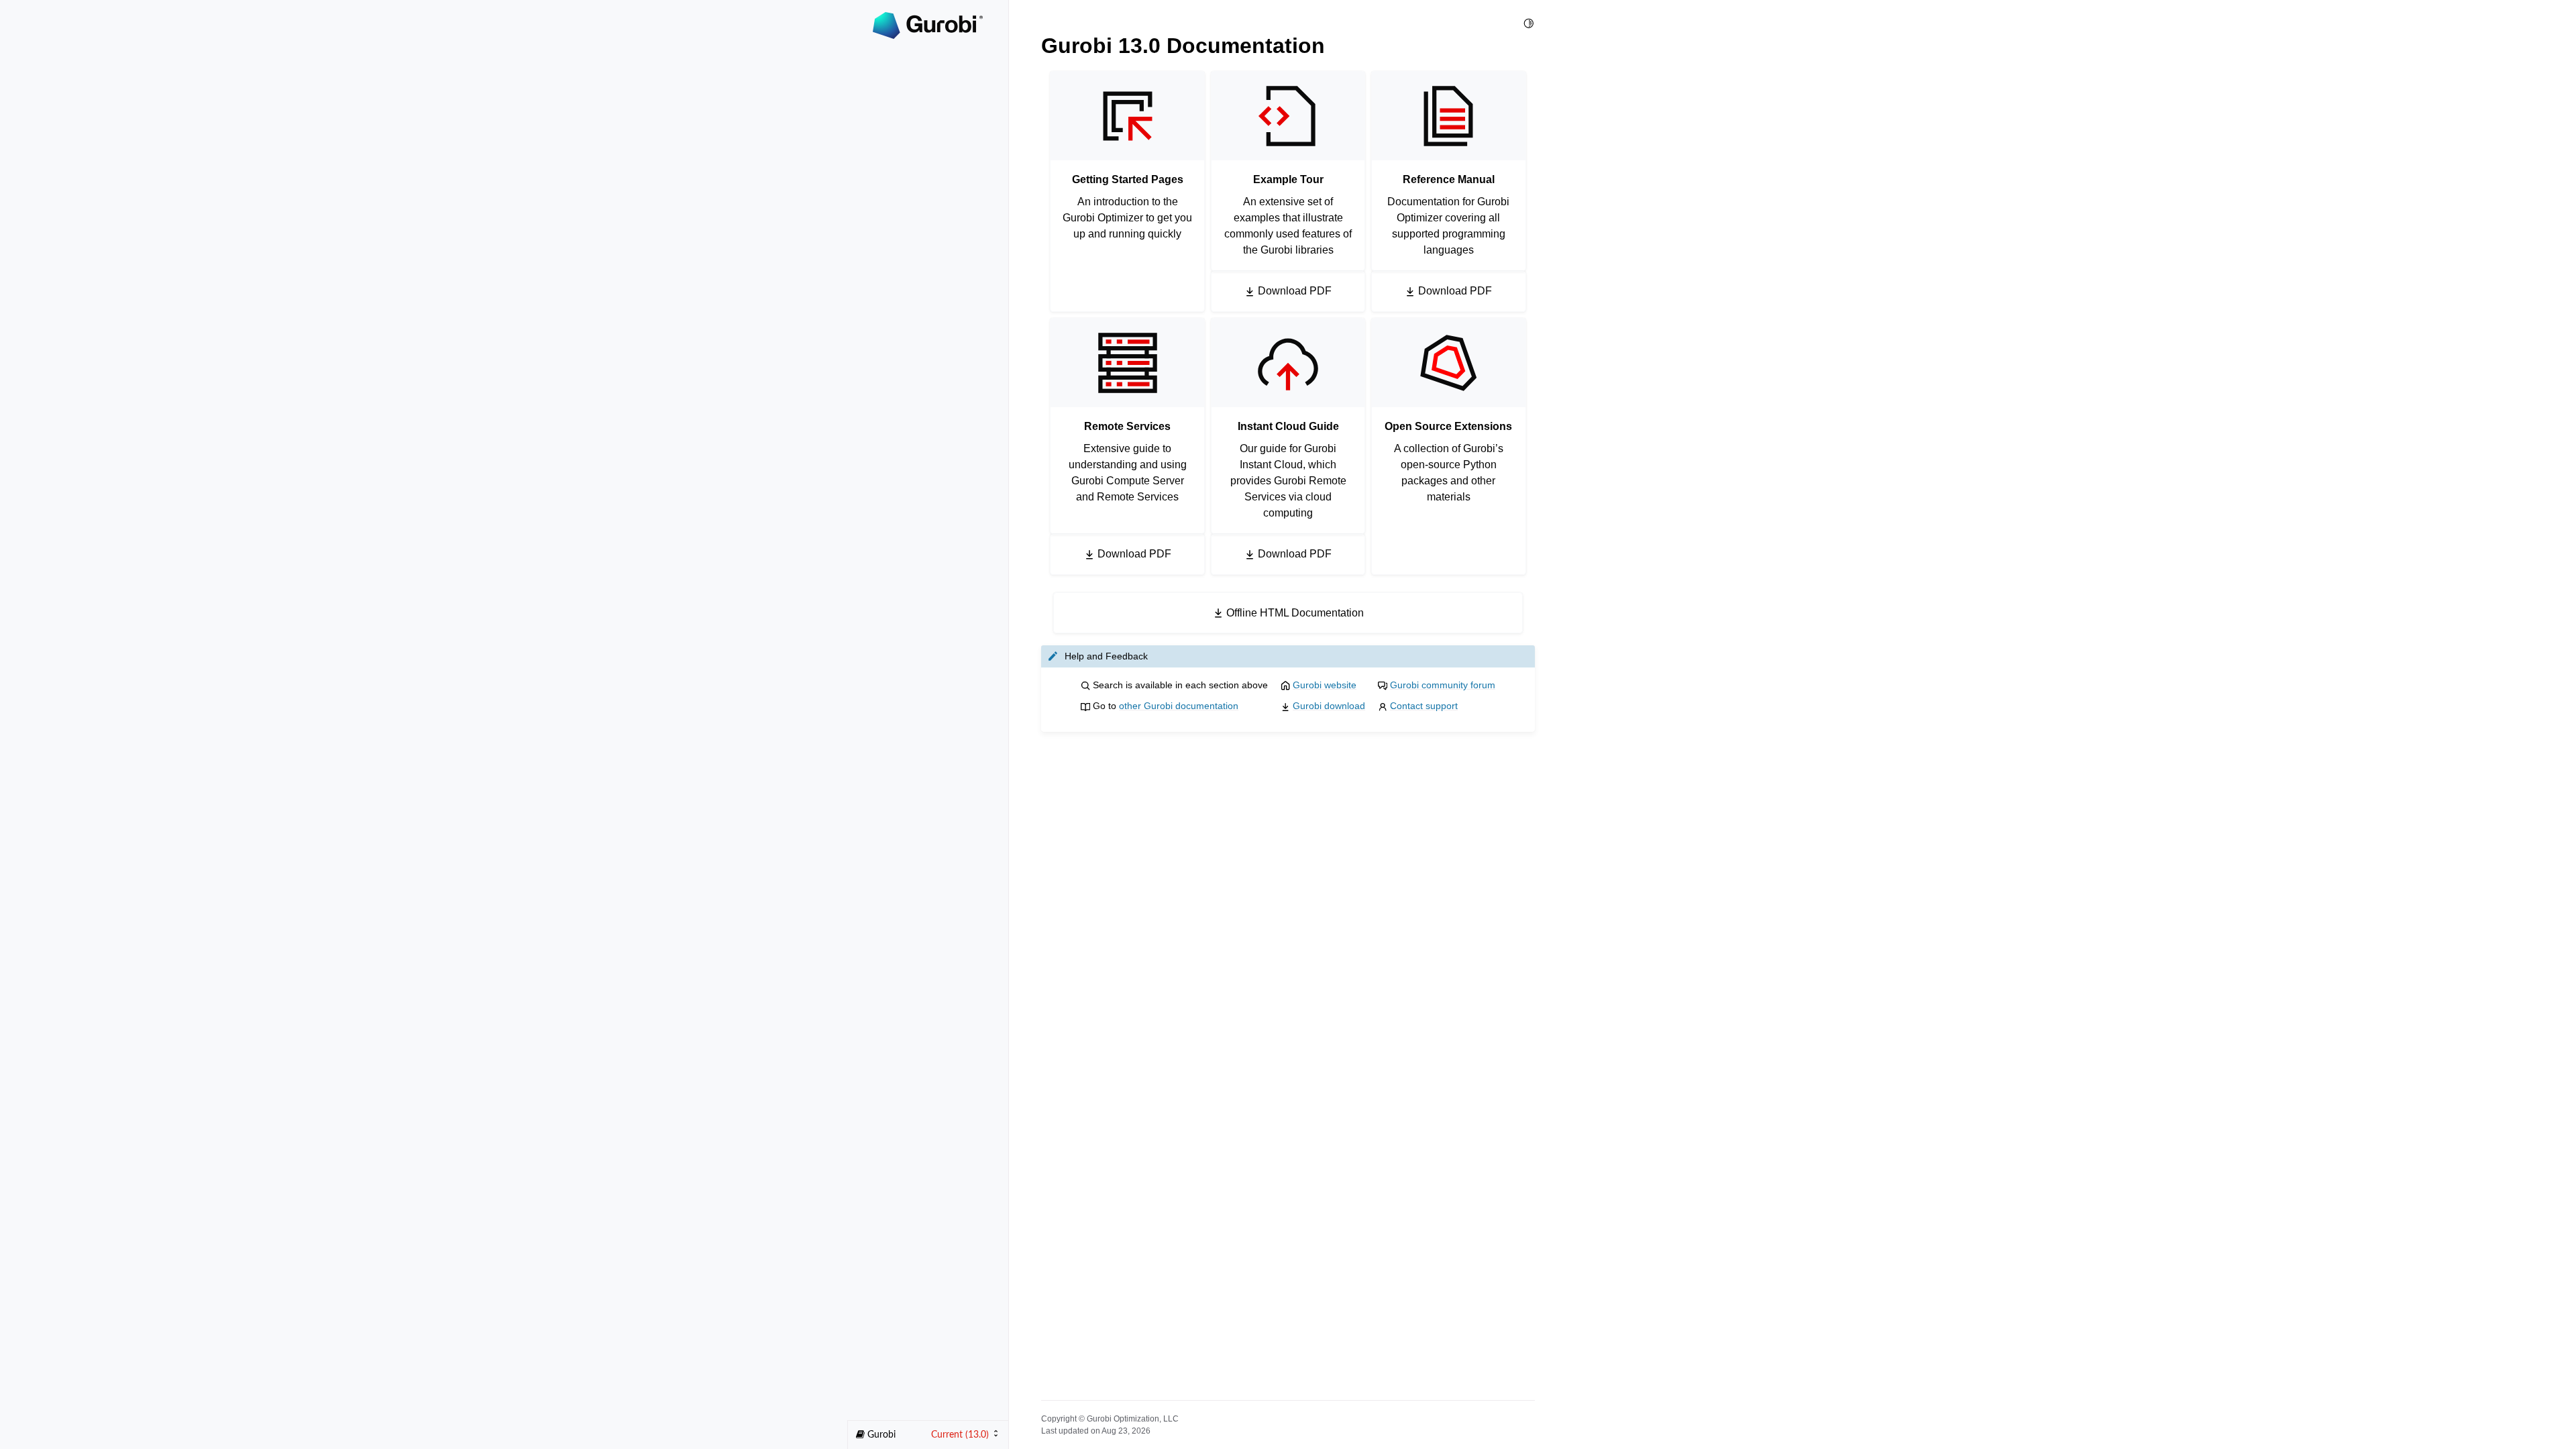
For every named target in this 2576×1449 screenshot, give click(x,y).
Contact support (1424, 706)
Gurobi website (1325, 685)
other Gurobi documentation (1179, 706)
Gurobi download (1329, 706)
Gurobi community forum (1443, 685)
